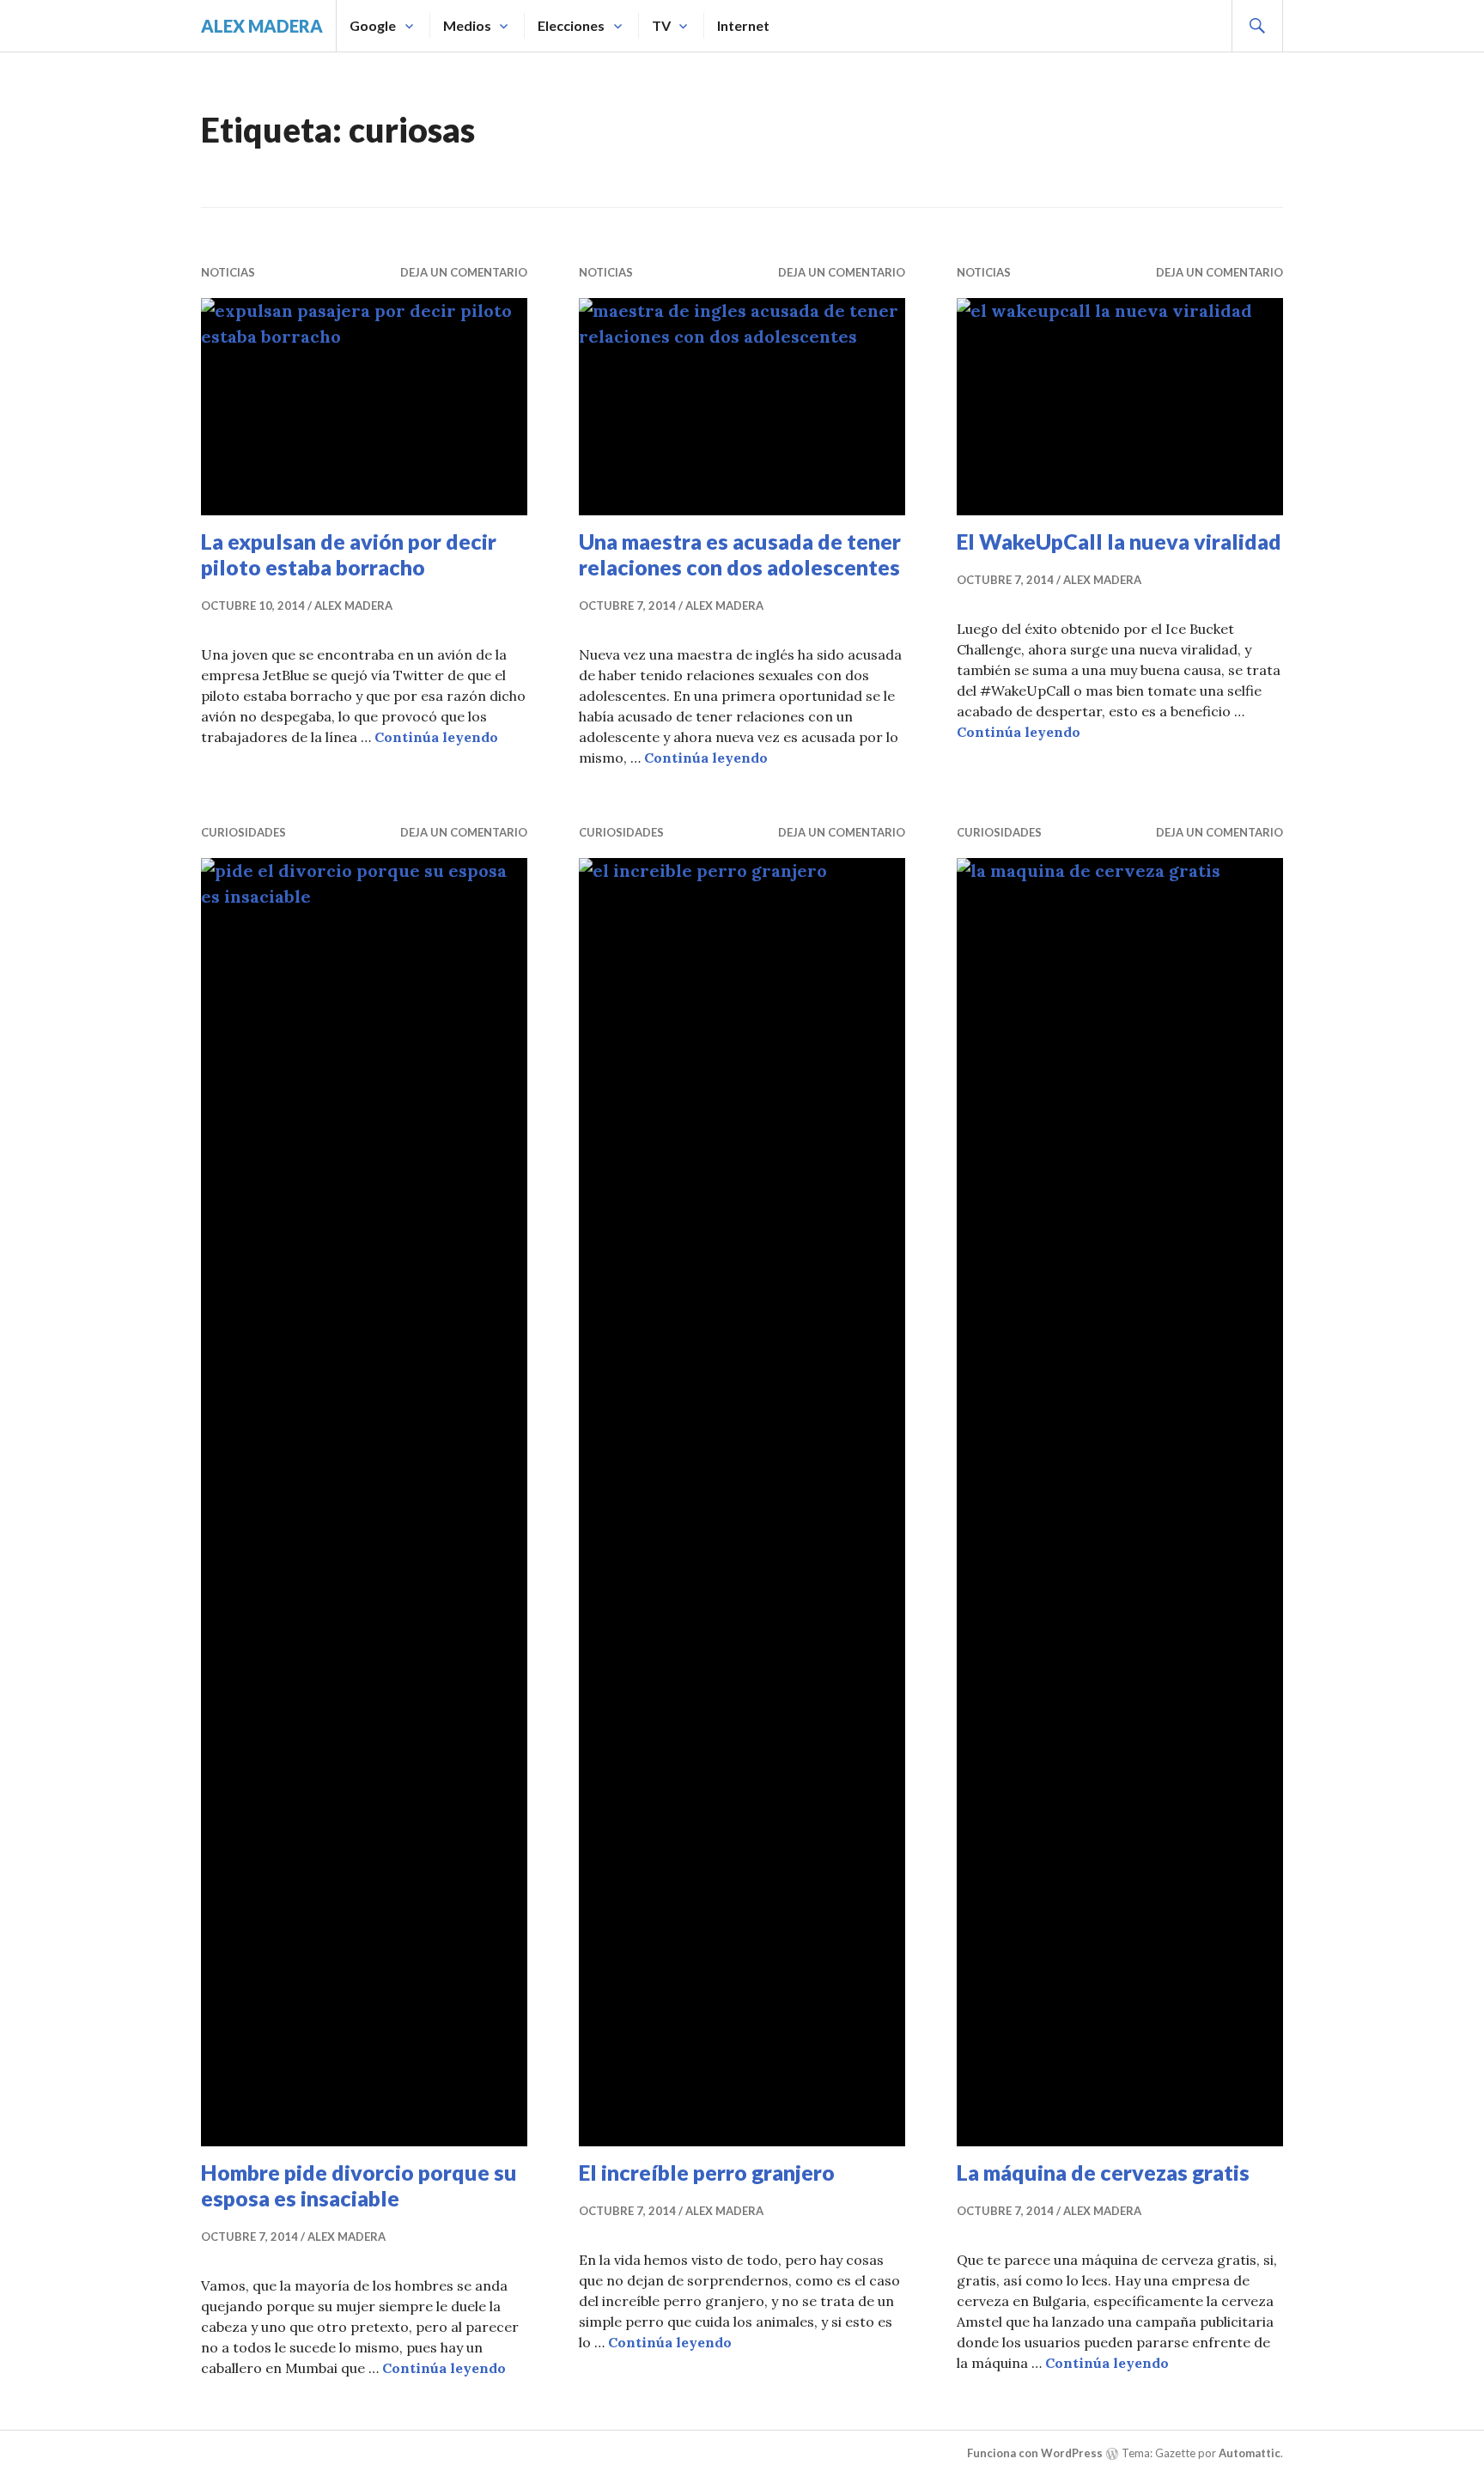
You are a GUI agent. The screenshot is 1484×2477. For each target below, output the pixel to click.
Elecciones (571, 25)
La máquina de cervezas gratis (1103, 2172)
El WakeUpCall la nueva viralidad (1119, 541)
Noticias (228, 272)
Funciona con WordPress (1035, 2453)
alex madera (262, 26)
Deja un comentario (464, 272)
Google (373, 25)
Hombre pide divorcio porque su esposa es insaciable (359, 2185)
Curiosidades (243, 832)
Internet (743, 25)
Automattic (1250, 2453)
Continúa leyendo (436, 737)
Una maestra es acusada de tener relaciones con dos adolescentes (740, 554)
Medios (467, 25)
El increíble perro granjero (707, 2172)
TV (661, 25)
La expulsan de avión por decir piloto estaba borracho (349, 554)
